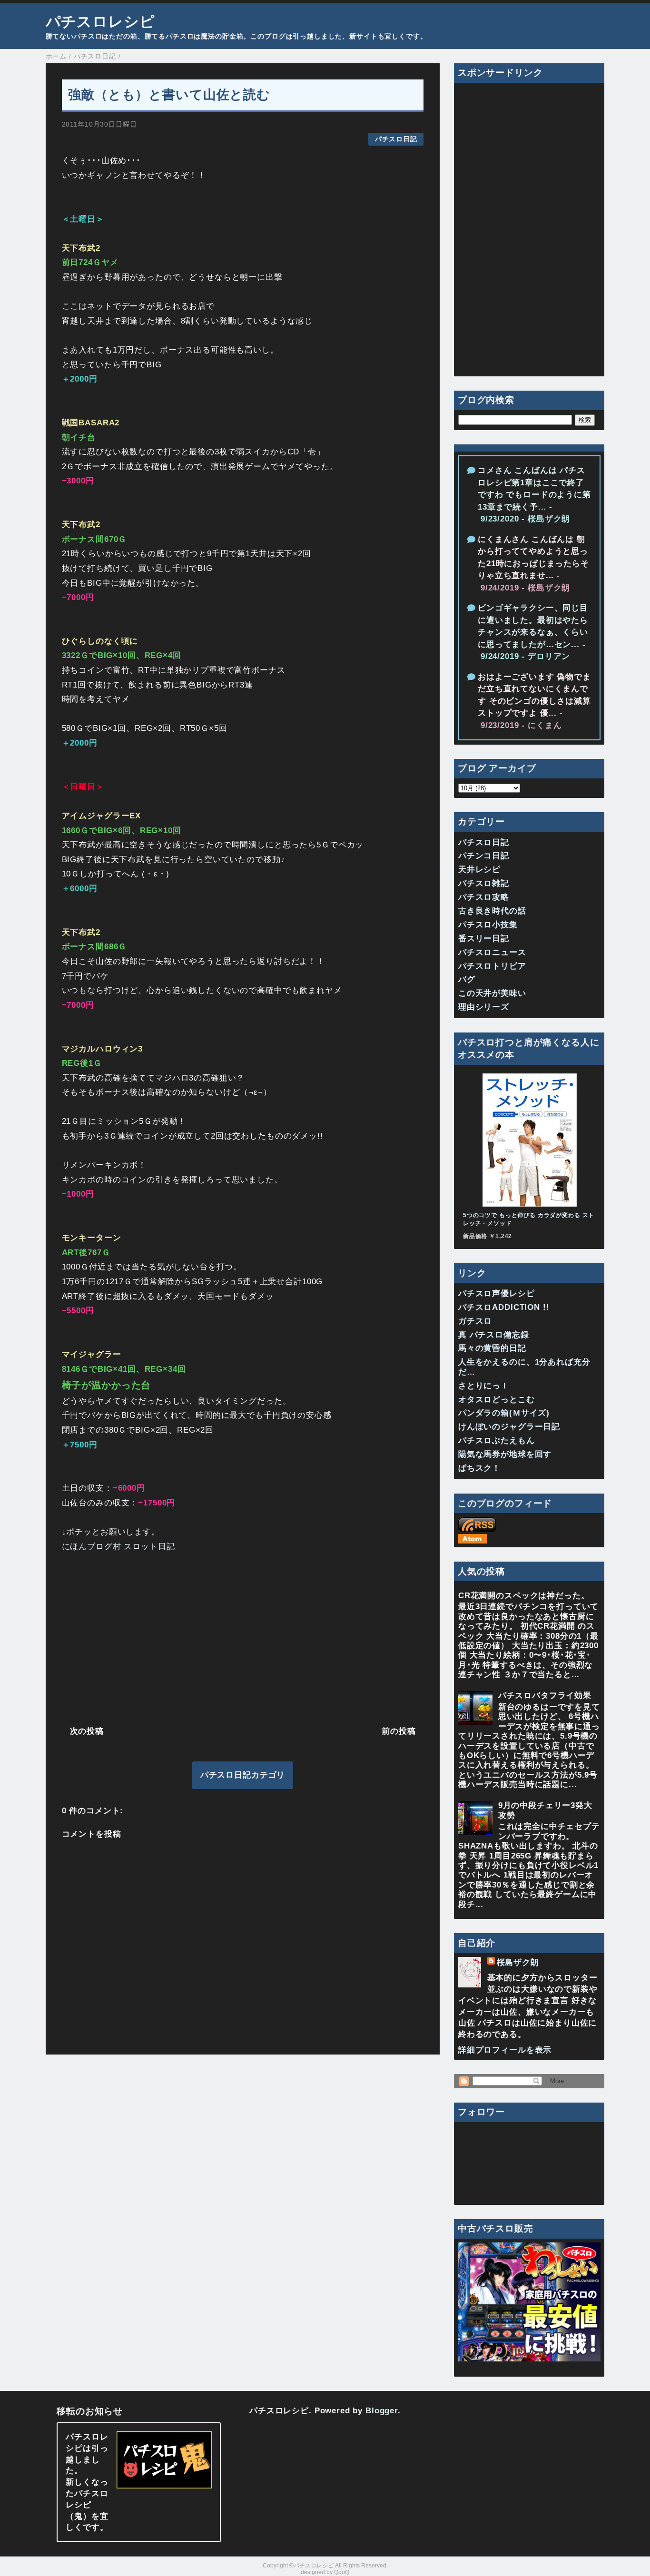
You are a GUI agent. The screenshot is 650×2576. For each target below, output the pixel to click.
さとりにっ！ (484, 1386)
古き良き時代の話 (492, 911)
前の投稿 (399, 1731)
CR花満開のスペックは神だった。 (524, 1596)
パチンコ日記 (484, 856)
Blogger (382, 2411)
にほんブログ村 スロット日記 (118, 1547)
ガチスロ (475, 1321)
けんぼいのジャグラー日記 (509, 1427)
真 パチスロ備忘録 (494, 1335)
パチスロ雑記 (484, 883)
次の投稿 (87, 1731)
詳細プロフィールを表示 (505, 2050)
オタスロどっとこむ (497, 1400)
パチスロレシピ (100, 21)
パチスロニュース (492, 952)
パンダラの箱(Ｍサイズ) (504, 1413)
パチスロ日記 (396, 139)
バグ (467, 979)
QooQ (342, 2572)
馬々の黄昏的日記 (492, 1348)
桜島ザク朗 (518, 1962)
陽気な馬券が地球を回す (505, 1454)
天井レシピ (479, 870)
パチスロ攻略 (484, 897)
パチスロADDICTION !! (504, 1307)
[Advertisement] (243, 1637)
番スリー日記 (484, 939)
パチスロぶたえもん (497, 1440)
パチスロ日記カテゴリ (243, 1775)
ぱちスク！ (479, 1468)
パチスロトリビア (492, 966)
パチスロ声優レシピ (497, 1293)
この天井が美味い (492, 993)
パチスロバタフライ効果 (545, 1696)
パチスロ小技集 (488, 925)
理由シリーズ (484, 1007)
